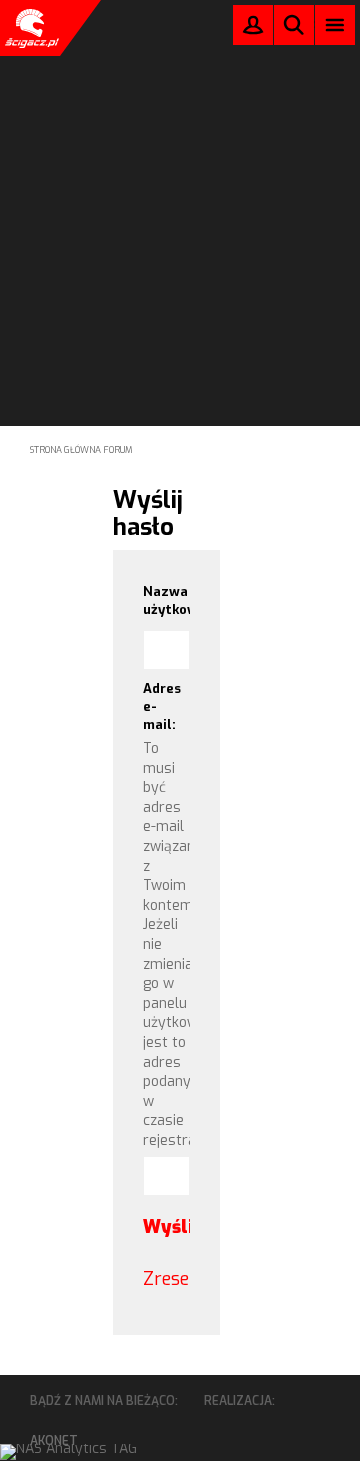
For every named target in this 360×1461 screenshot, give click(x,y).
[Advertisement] (180, 186)
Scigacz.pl (30, 28)
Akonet (54, 1441)
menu (335, 24)
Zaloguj (253, 29)
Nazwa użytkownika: (167, 600)
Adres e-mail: (162, 706)
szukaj (294, 24)
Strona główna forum (81, 450)
